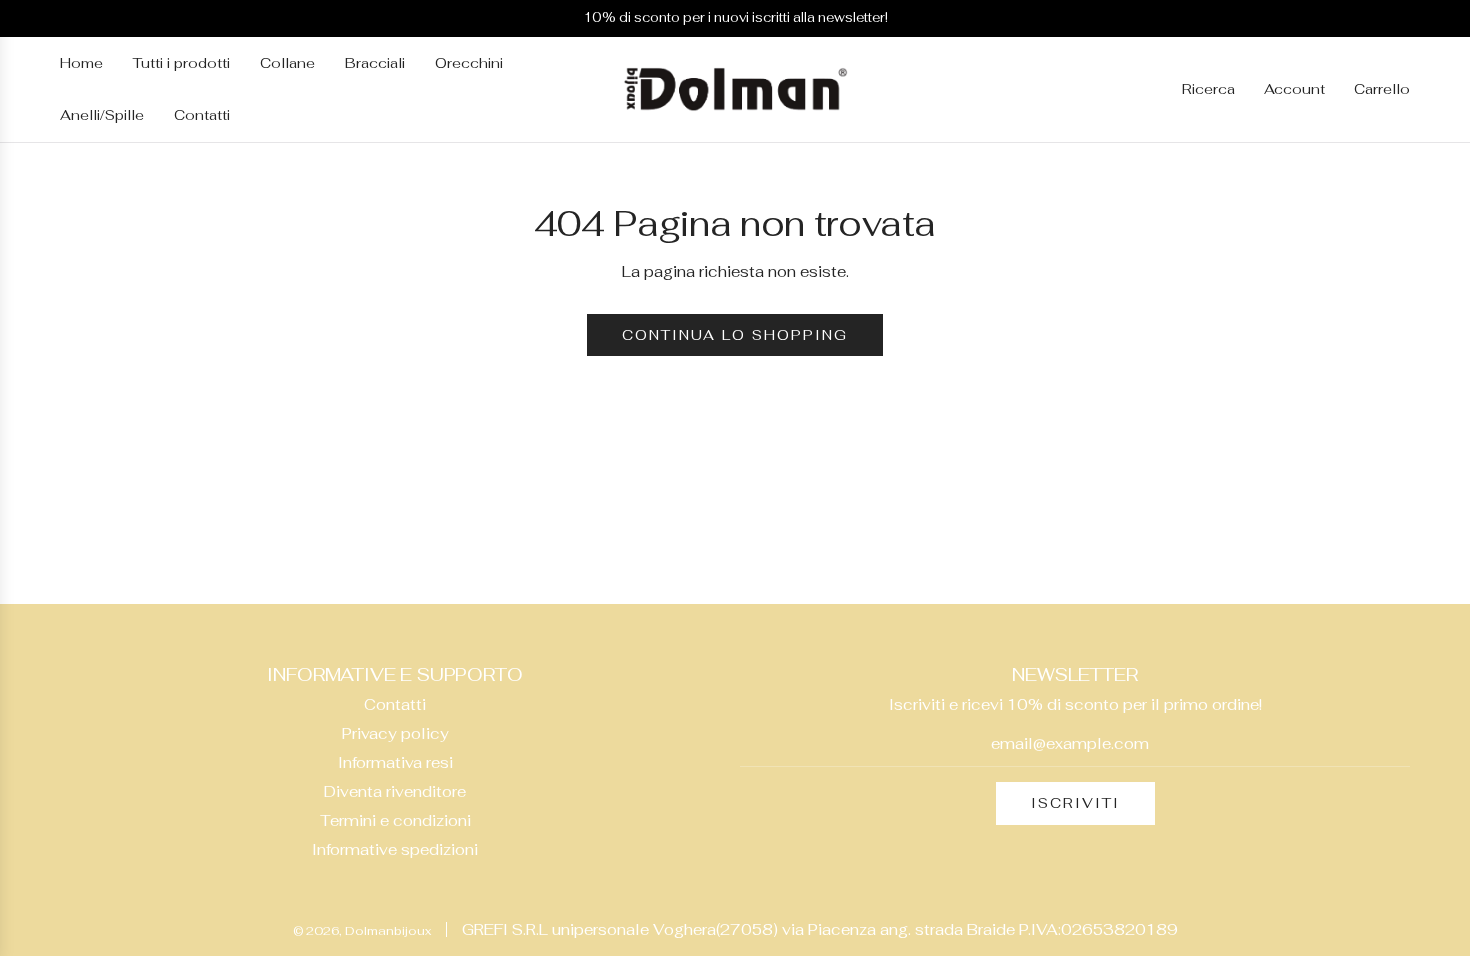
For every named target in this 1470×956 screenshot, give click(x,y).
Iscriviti (1075, 803)
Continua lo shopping (735, 335)
